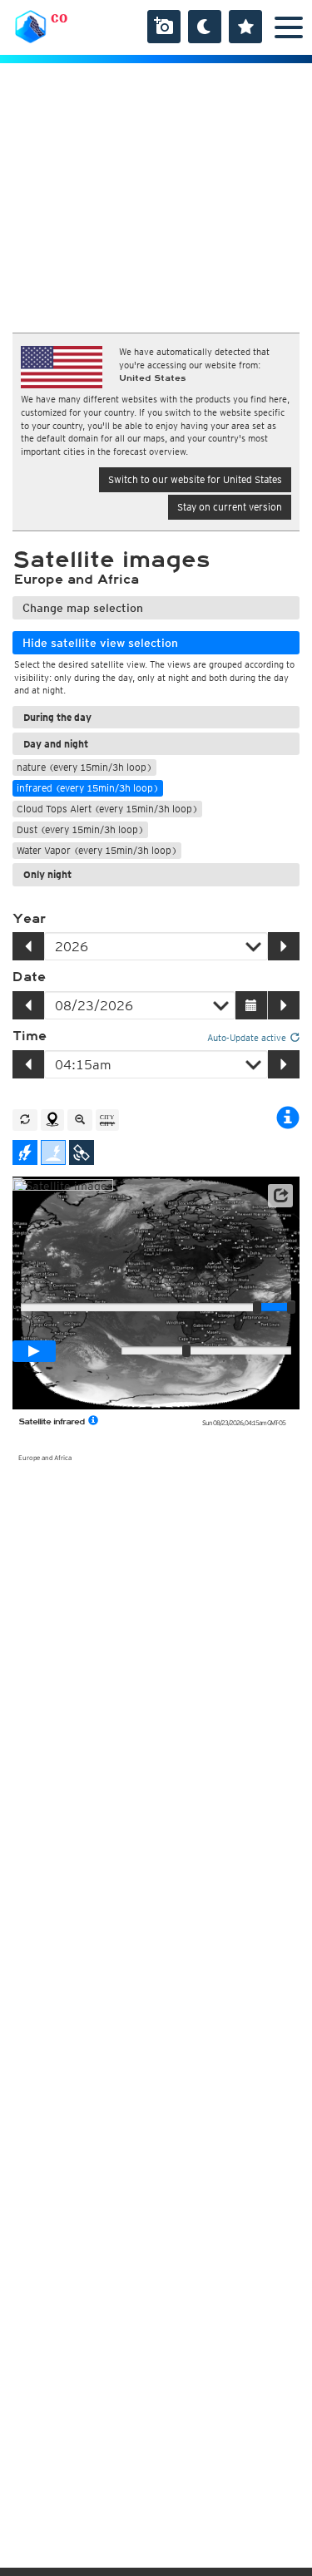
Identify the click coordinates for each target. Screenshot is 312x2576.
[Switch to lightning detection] (25, 1152)
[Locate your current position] (52, 1120)
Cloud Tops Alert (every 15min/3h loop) (107, 809)
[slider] (291, 1307)
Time (30, 1036)
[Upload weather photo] (164, 27)
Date (29, 977)
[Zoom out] (80, 1120)
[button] (280, 1196)
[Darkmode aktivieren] (205, 27)
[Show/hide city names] (107, 1120)
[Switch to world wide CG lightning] (53, 1152)
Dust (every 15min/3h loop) (80, 829)
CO (59, 18)
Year (29, 919)
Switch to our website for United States (195, 479)
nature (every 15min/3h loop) (84, 767)
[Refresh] (25, 1120)
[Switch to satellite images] (82, 1152)
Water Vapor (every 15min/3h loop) (97, 850)
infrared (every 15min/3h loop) (88, 788)
